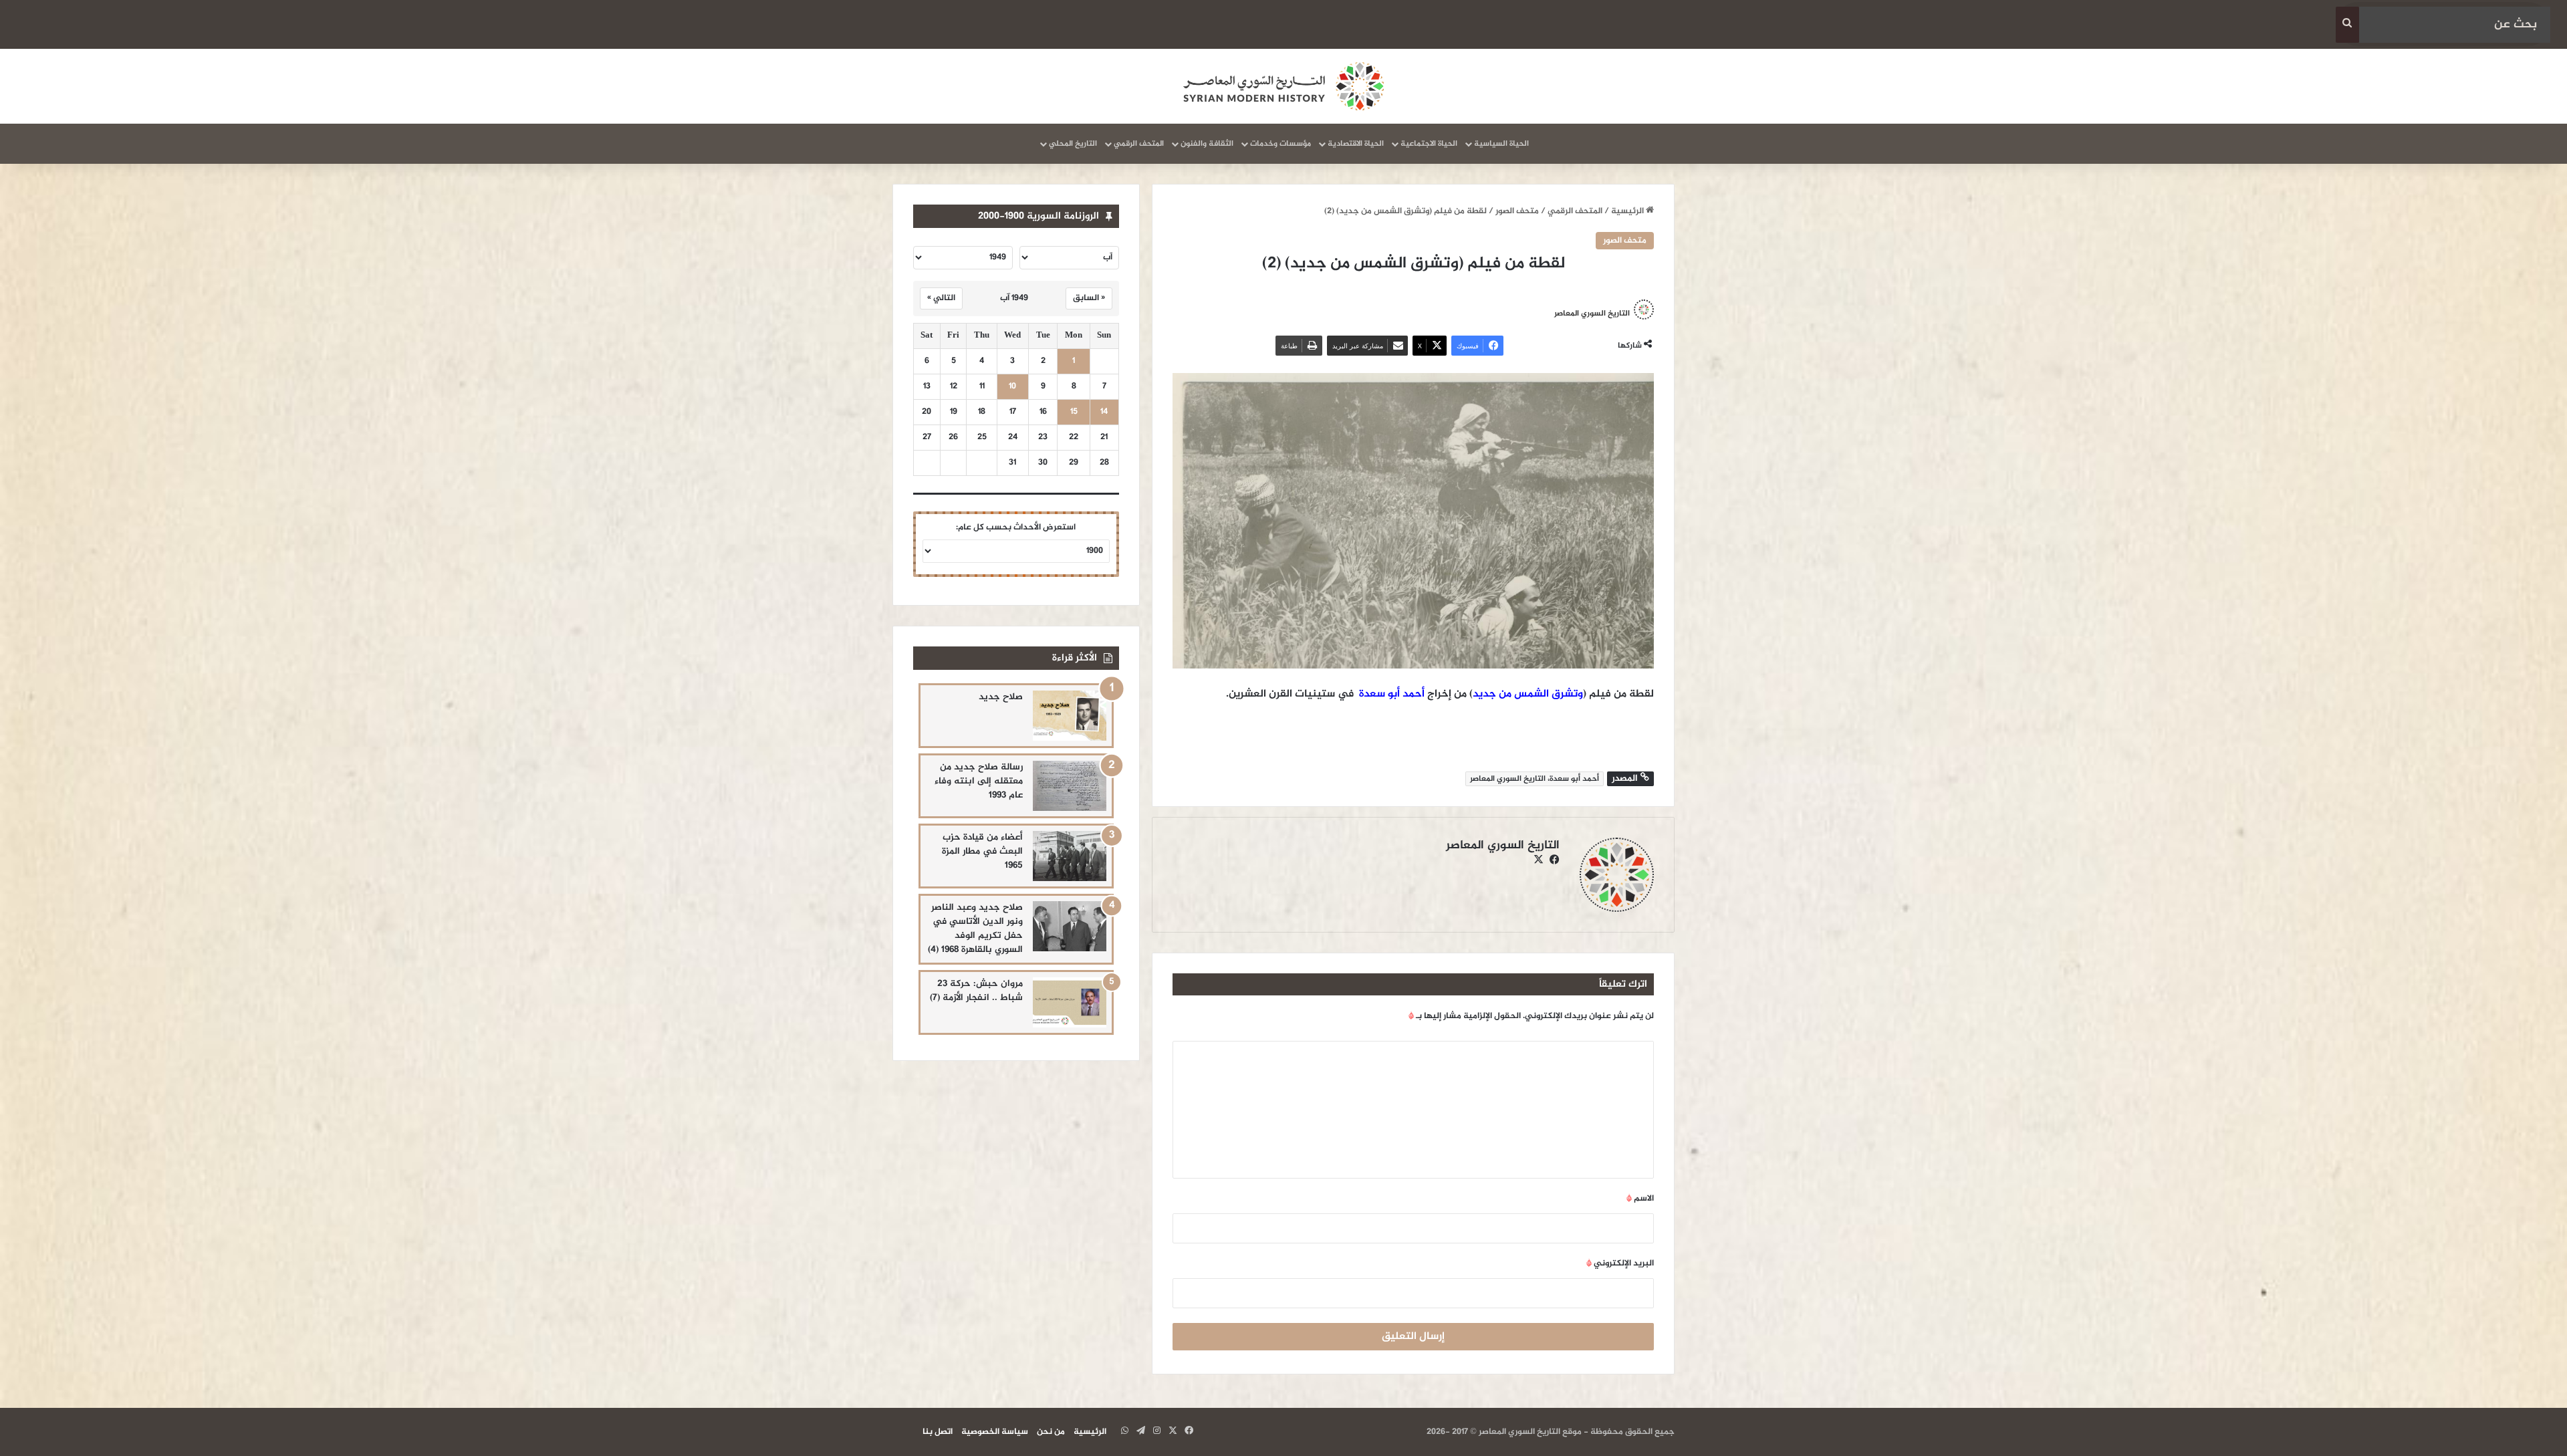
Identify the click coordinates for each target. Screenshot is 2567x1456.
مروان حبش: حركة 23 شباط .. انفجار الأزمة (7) (976, 991)
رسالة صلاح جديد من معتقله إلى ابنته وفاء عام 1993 (979, 781)
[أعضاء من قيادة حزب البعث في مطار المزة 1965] (1070, 856)
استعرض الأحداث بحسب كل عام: (1016, 527)
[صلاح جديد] (1070, 716)
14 (1104, 412)
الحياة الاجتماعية (1429, 144)
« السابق (1089, 298)
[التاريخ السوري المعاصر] (1283, 86)
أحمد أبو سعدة (1392, 694)
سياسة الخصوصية (995, 1432)
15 (1074, 412)
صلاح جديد (1001, 697)
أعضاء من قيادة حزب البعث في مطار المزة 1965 (982, 851)
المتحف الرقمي (1139, 144)
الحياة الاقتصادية (1356, 144)
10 (1012, 387)
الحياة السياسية (1501, 144)
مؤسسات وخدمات (1280, 144)
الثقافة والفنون (1207, 144)
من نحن (1051, 1432)
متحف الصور (1517, 211)
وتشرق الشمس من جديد (1528, 694)
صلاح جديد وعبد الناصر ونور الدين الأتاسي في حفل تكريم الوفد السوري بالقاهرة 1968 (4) (975, 929)
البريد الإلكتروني (1620, 1263)
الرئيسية (1628, 211)
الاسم (1640, 1199)
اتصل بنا (938, 1432)
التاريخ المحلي (1073, 144)
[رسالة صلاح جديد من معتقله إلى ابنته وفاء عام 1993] (1070, 786)
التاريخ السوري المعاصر (1592, 313)
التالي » (941, 298)
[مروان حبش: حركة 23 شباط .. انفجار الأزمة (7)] (1070, 1002)
